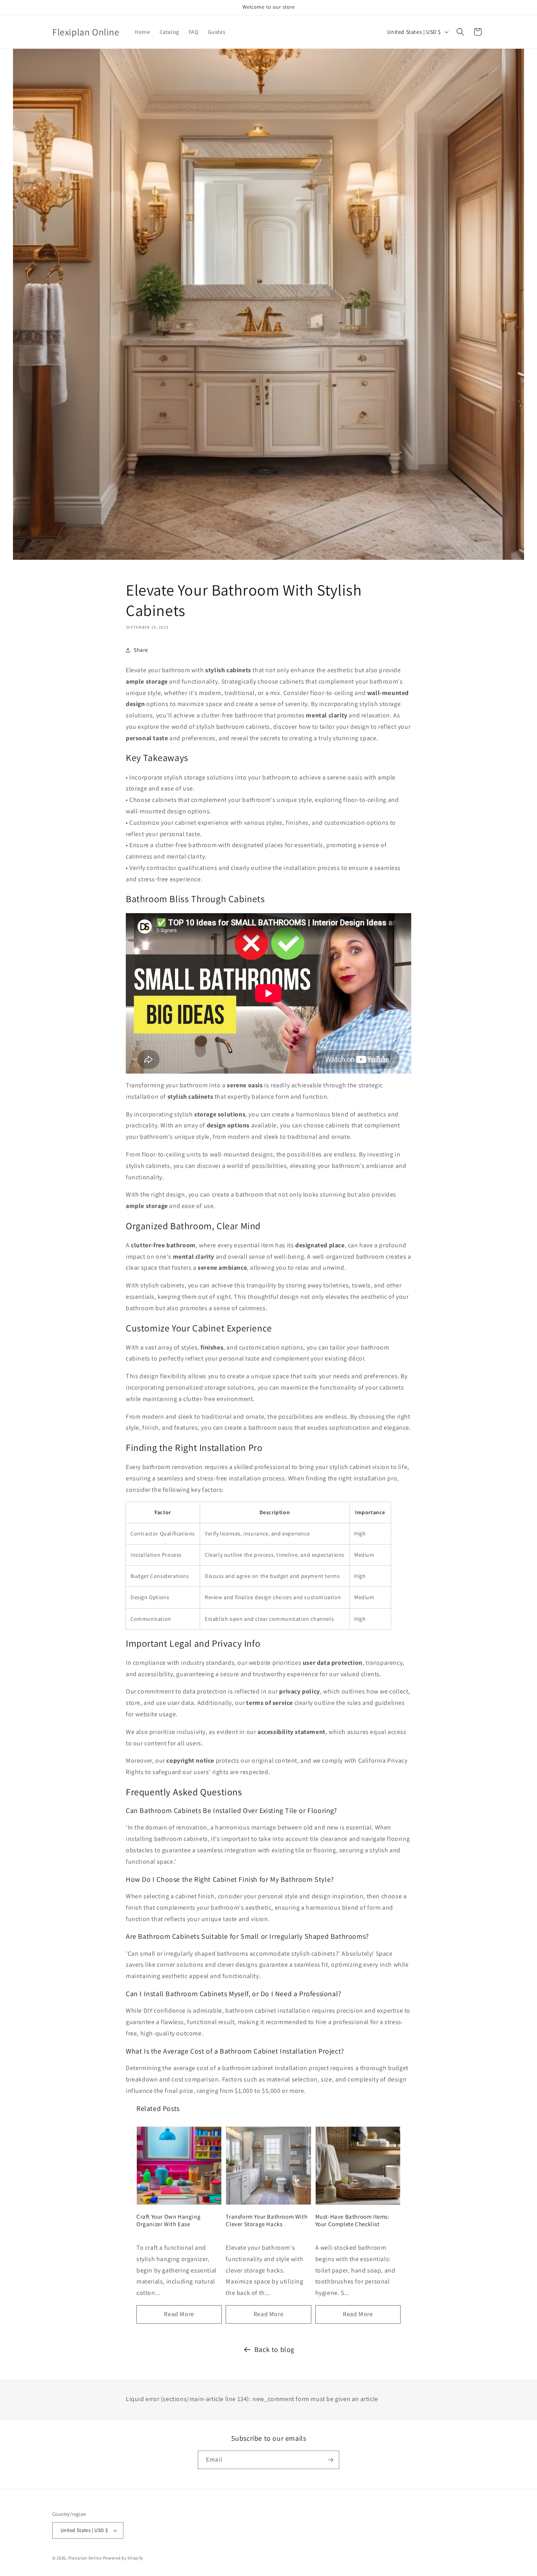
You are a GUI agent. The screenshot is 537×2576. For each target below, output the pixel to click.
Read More (179, 2314)
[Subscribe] (330, 2460)
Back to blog (274, 2349)
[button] (460, 32)
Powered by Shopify (123, 2558)
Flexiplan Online (85, 2558)
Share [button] (141, 650)
